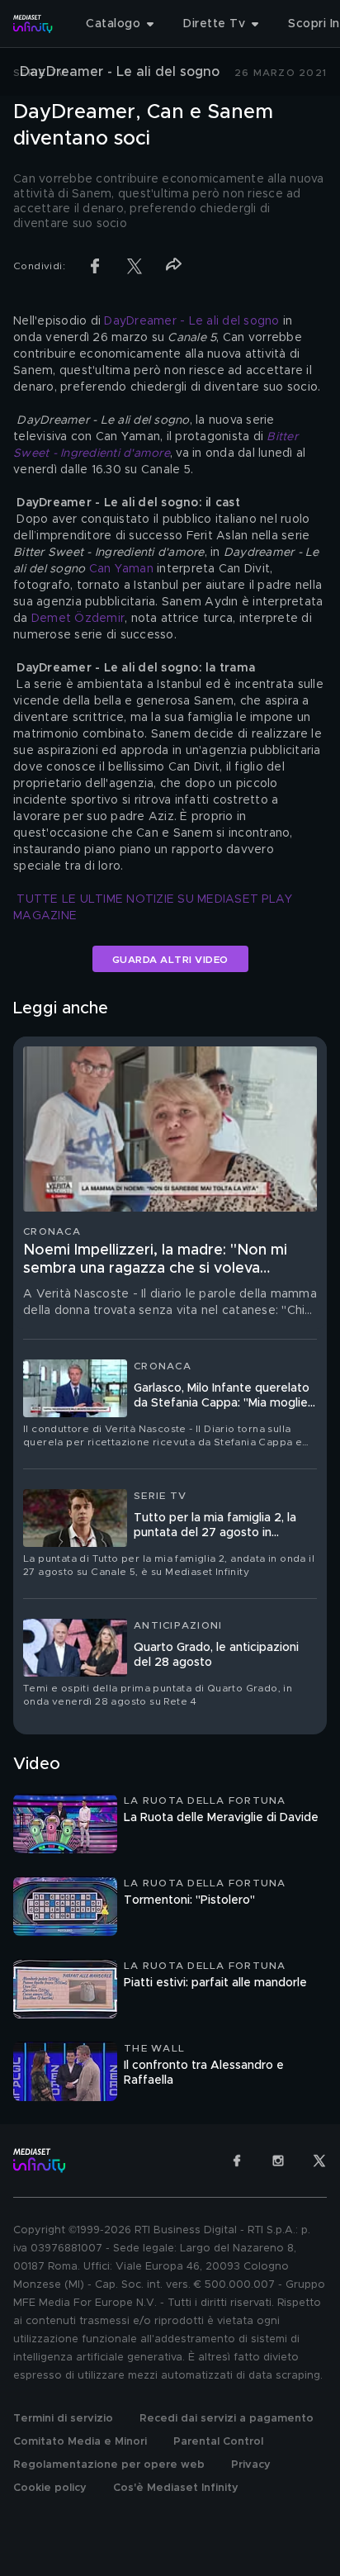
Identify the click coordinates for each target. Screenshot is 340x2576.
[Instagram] (278, 2161)
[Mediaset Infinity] (33, 24)
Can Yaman (121, 569)
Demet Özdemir (78, 619)
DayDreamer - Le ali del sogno (191, 321)
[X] (319, 2161)
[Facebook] (237, 2161)
